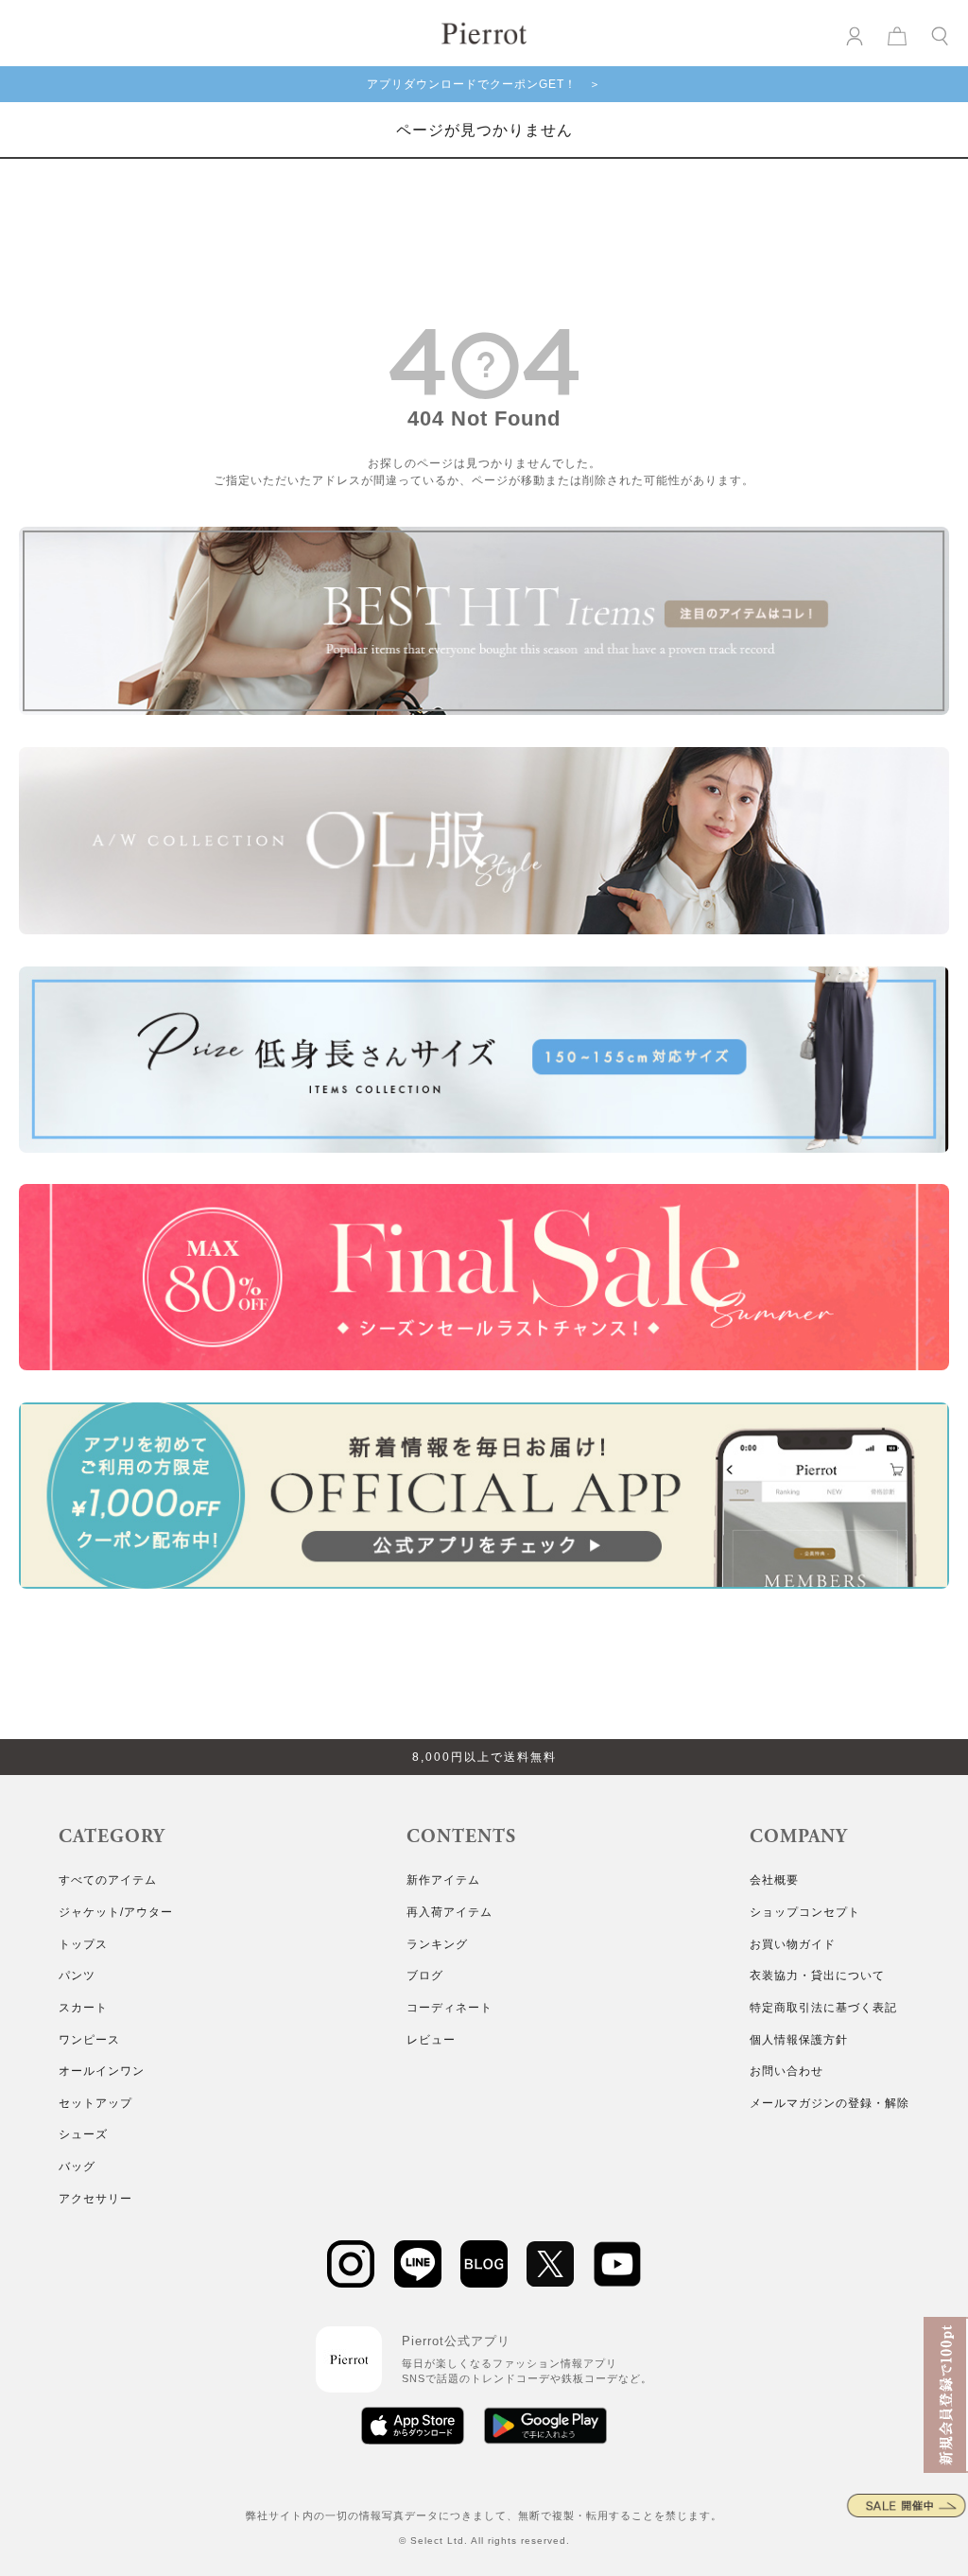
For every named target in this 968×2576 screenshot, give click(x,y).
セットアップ (95, 2103)
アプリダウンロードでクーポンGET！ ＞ (484, 84)
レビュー (431, 2040)
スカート (83, 2008)
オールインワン (102, 2071)
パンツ (77, 1976)
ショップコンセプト (805, 1912)
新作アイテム (443, 1880)
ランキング (437, 1944)
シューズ (83, 2134)
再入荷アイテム (449, 1912)
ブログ (425, 1976)
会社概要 (774, 1880)
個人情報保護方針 (799, 2040)
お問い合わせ (786, 2071)
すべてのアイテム (108, 1880)
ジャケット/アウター (116, 1912)
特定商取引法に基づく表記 (823, 2008)
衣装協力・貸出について (817, 1976)
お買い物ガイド (793, 1944)
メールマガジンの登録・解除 (830, 2103)
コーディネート (449, 2008)
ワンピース (89, 2040)
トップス (83, 1944)
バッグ (77, 2167)
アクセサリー (95, 2199)
